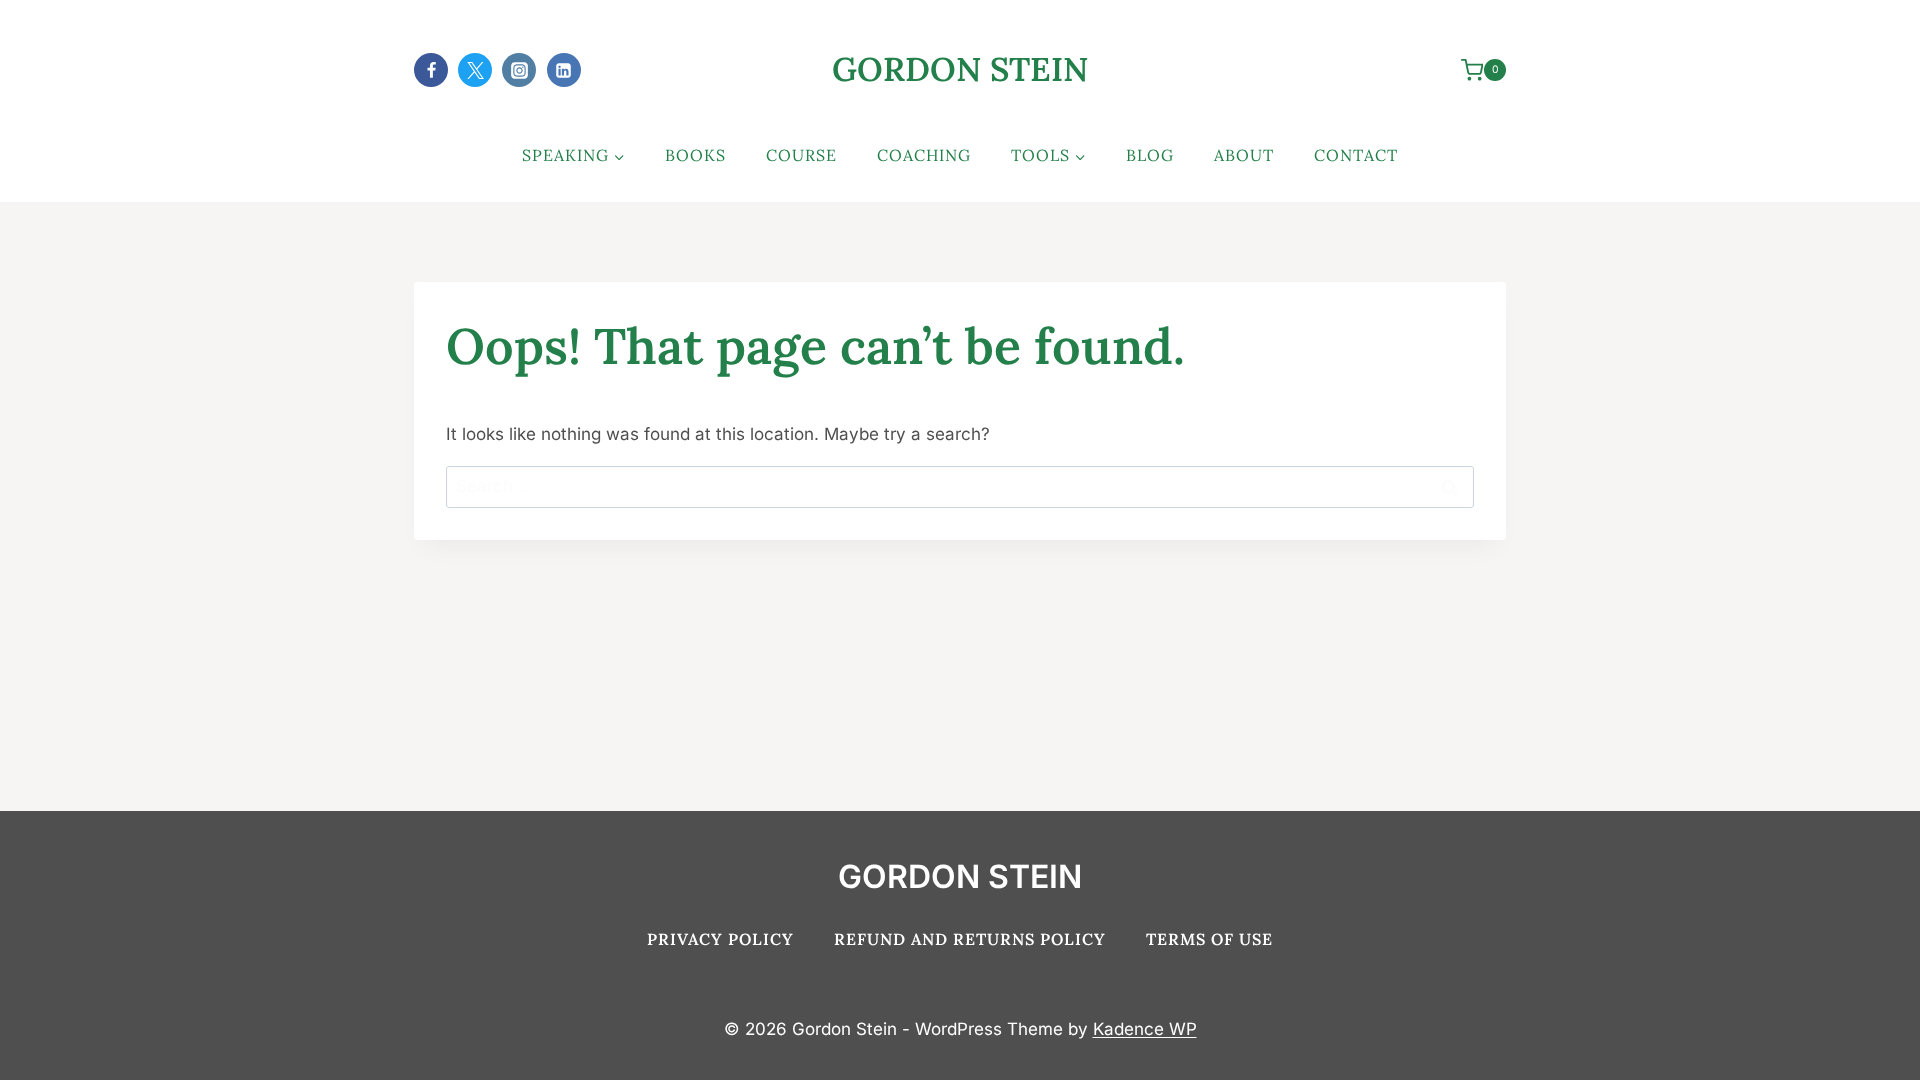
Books (695, 155)
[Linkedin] (564, 70)
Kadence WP (1145, 1029)
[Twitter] (475, 70)
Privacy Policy (720, 939)
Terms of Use (1209, 939)
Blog (1150, 155)
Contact (1356, 155)
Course (801, 155)
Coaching (924, 155)
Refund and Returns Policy (970, 939)
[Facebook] (431, 70)
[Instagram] (519, 70)
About (1244, 155)
